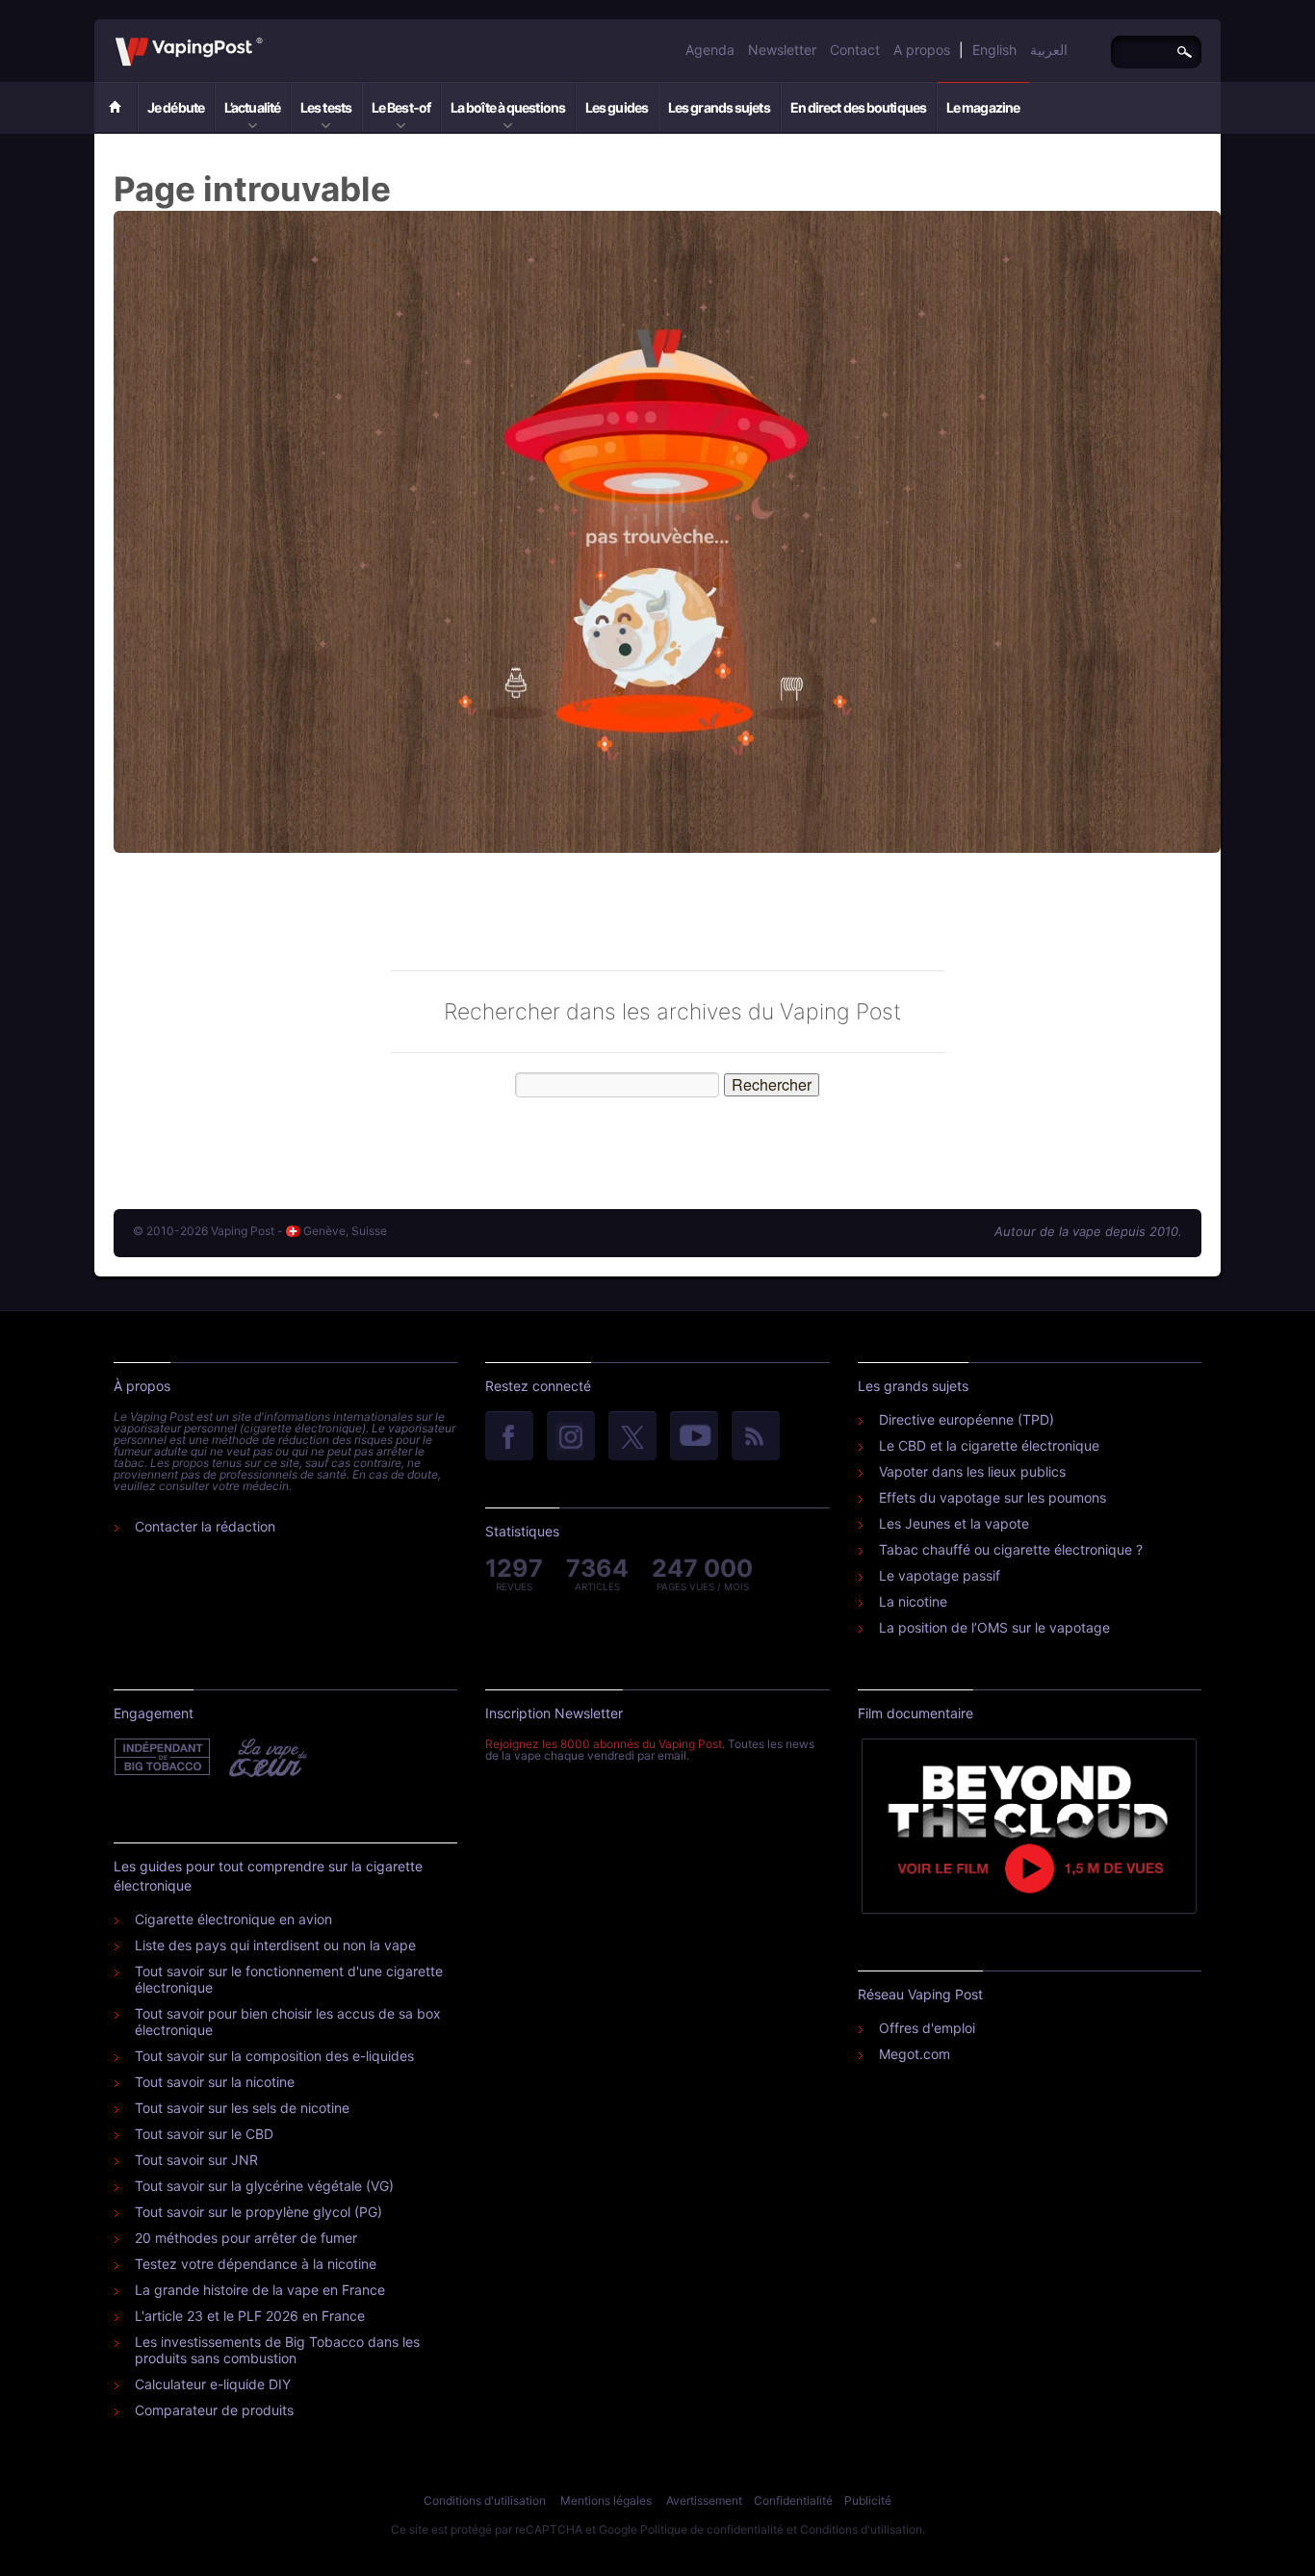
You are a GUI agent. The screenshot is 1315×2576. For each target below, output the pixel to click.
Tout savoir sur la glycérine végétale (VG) (264, 2186)
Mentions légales (606, 2500)
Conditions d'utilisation (485, 2500)
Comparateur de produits (214, 2410)
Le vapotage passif (940, 1575)
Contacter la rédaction (205, 1526)
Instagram (571, 1437)
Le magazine (983, 107)
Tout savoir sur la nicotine (215, 2082)
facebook (509, 1437)
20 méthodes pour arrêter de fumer (246, 2238)
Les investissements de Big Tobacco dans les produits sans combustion (277, 2350)
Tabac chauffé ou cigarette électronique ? (1011, 1549)
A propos (922, 50)
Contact (855, 50)
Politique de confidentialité (712, 2529)
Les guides (617, 107)
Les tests (326, 107)
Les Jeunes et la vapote (954, 1523)
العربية (1049, 50)
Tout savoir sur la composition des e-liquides (274, 2056)
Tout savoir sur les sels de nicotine (242, 2108)
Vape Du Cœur (266, 1758)
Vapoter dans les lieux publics (972, 1471)
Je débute (176, 107)
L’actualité (252, 107)
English (994, 50)
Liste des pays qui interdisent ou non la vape (275, 1945)
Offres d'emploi (927, 2028)
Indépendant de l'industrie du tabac (163, 1758)
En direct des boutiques (858, 107)
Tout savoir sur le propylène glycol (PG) (258, 2212)
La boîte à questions (508, 107)
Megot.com (915, 2054)
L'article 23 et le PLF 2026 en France (250, 2316)
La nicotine (913, 1601)
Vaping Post (268, 38)
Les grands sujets (719, 107)
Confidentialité (793, 2500)
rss (756, 1437)
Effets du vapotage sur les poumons (993, 1497)
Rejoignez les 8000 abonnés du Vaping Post (604, 1744)
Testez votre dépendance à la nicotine (256, 2264)
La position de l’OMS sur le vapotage (994, 1627)
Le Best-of (401, 107)
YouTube (694, 1437)
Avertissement (704, 2500)
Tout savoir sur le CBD (204, 2134)
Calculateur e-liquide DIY (213, 2384)
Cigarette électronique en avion (233, 1919)
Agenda (710, 50)
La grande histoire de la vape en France (260, 2290)
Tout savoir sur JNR (196, 2160)
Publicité (868, 2500)
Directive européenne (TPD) (967, 1419)
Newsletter (782, 50)
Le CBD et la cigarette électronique (989, 1445)
